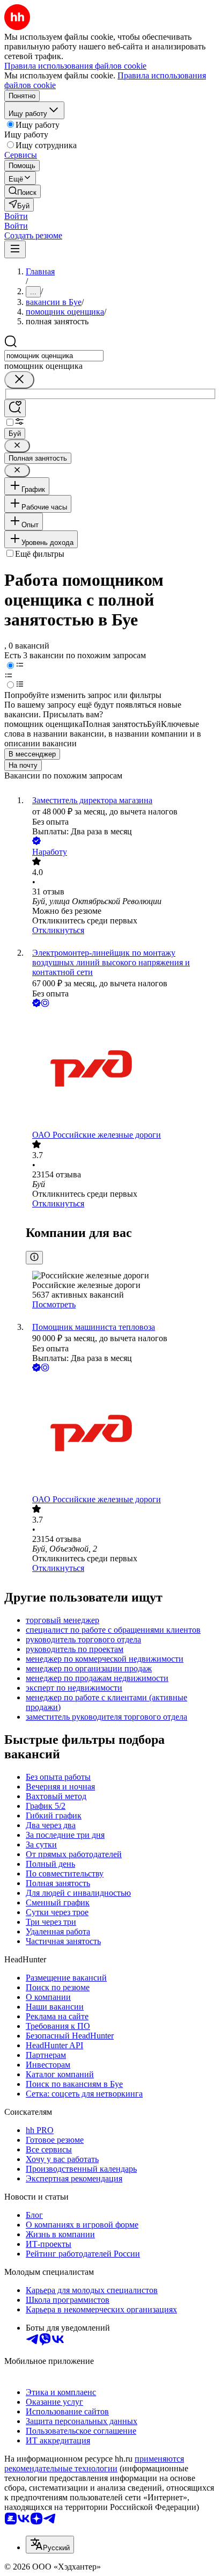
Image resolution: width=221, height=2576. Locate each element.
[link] (23, 191)
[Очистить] (19, 380)
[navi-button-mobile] (15, 249)
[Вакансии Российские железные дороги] (121, 1070)
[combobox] (54, 356)
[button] (16, 216)
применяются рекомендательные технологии (94, 2464)
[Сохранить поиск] (15, 408)
